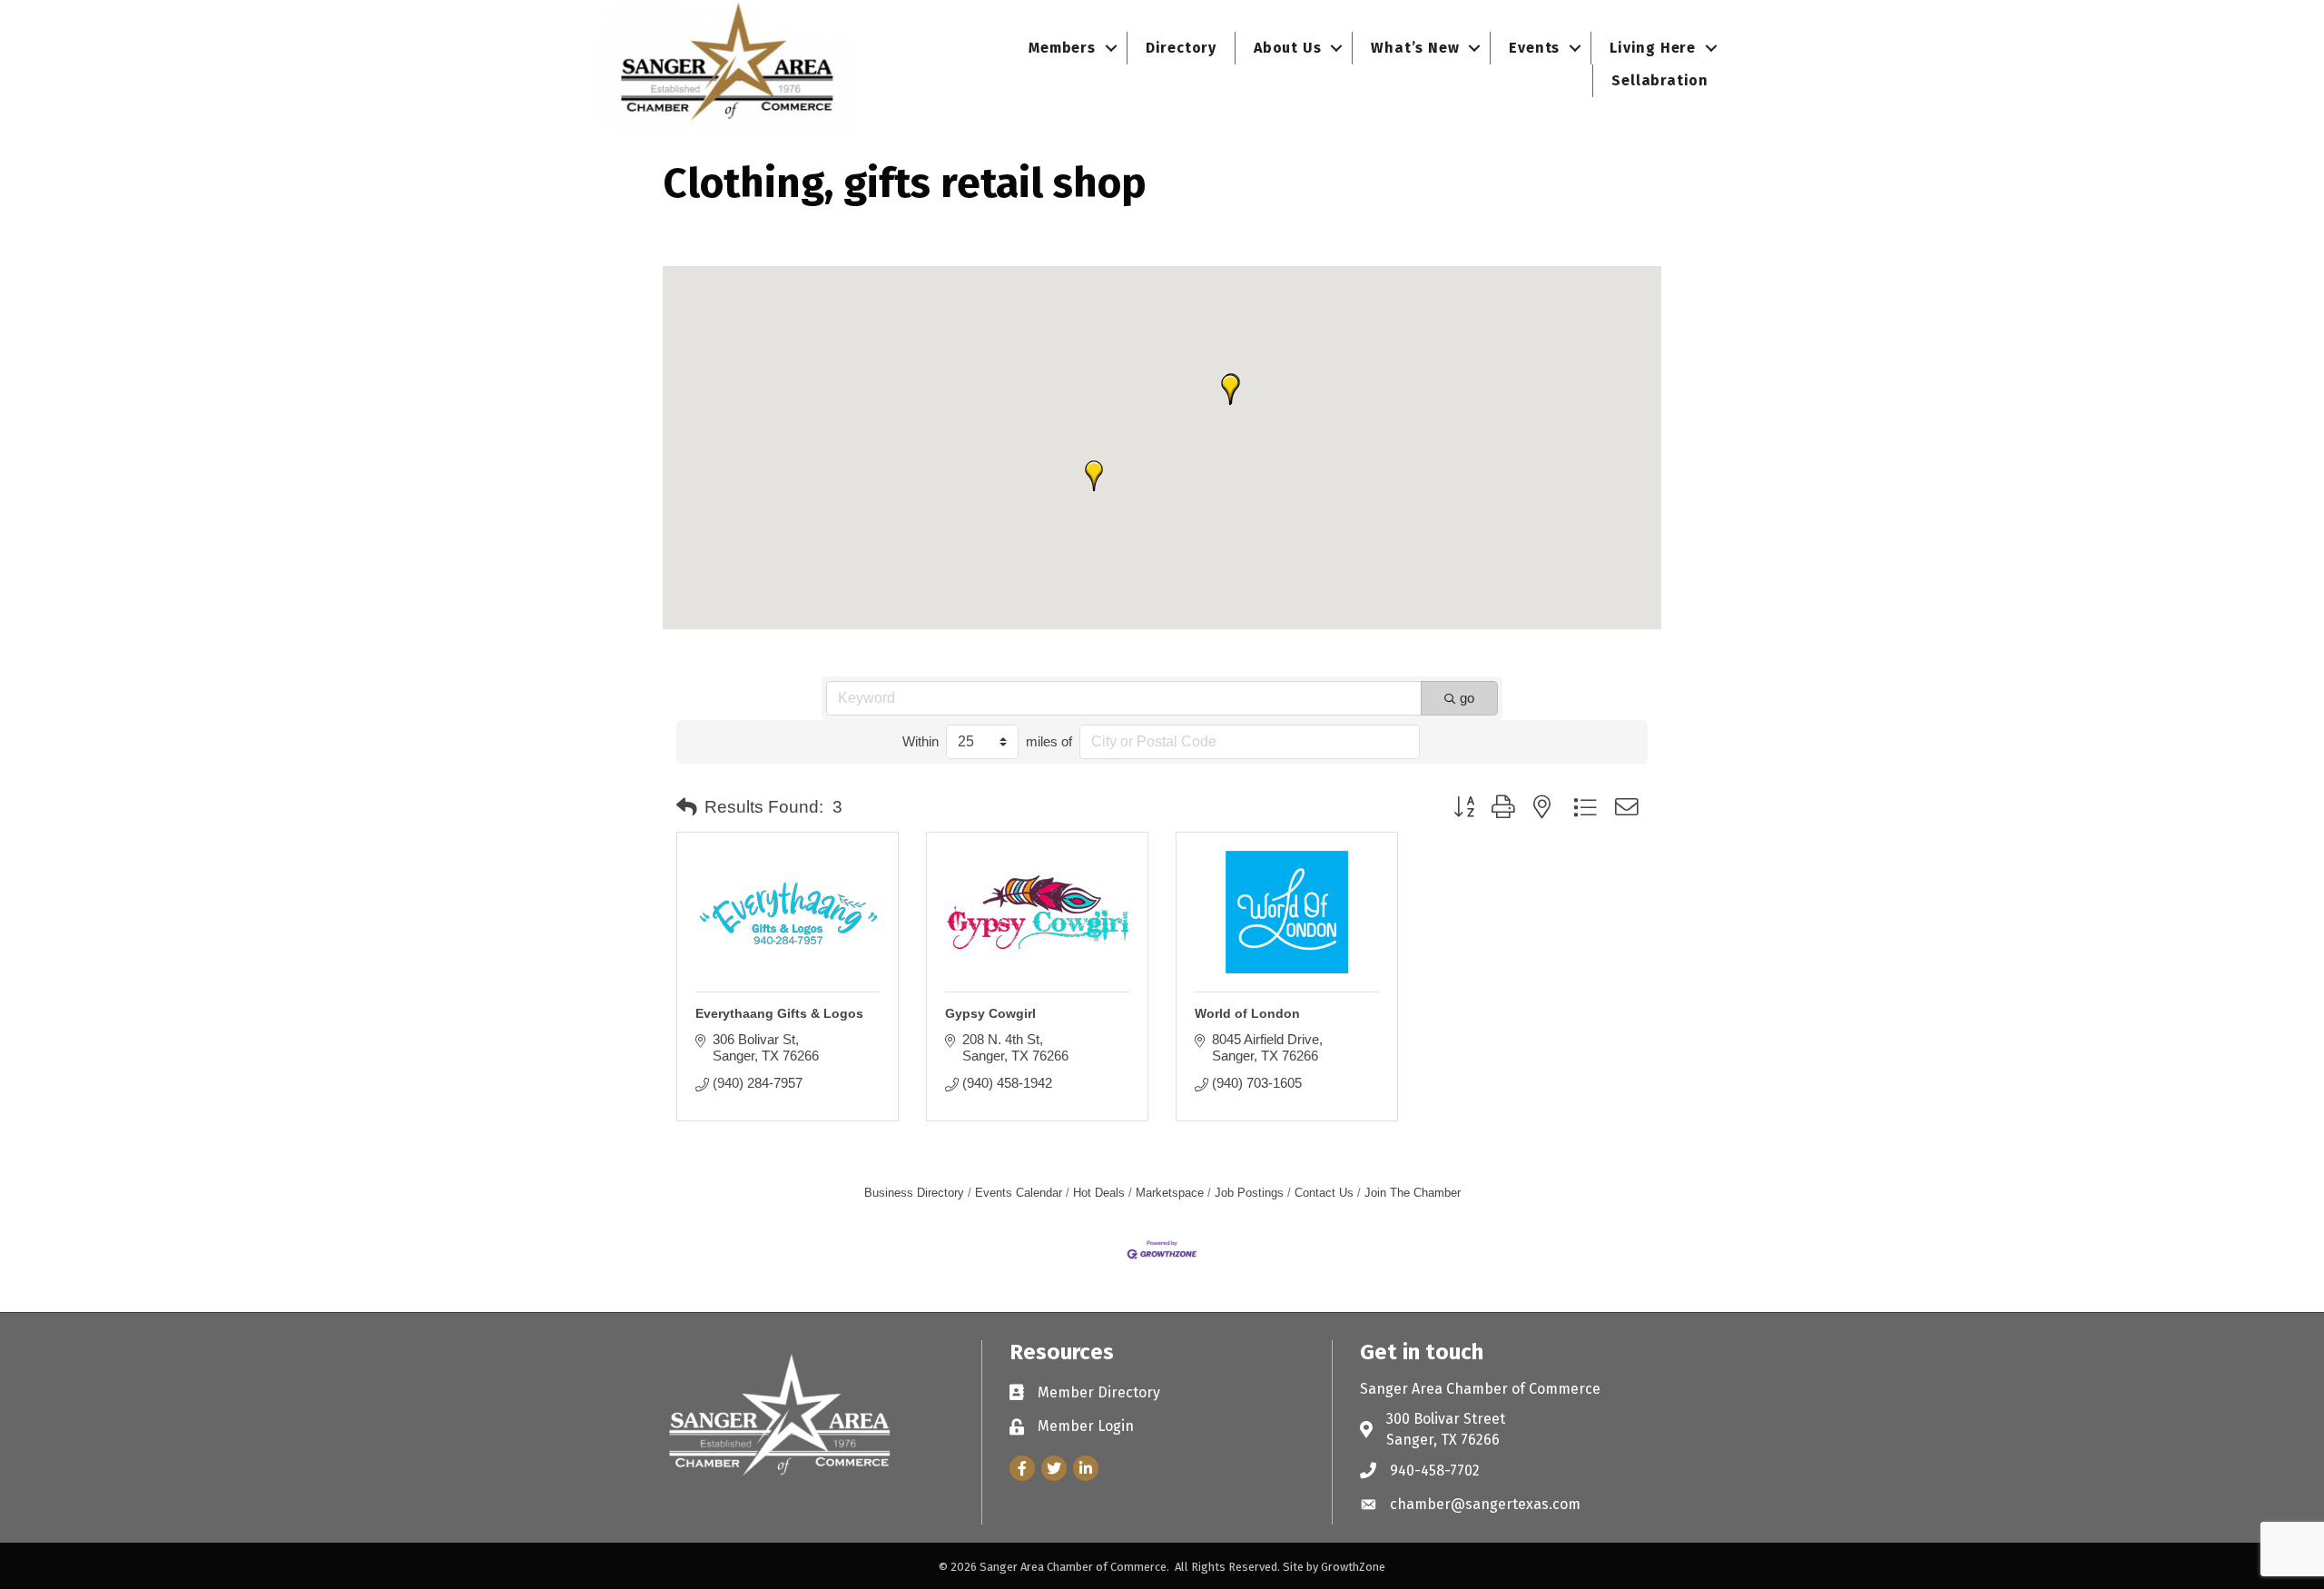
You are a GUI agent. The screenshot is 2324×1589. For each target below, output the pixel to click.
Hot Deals (1099, 1193)
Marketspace (1170, 1193)
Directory (1181, 48)
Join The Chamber (1413, 1193)
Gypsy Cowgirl (990, 1013)
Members (1062, 48)
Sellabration (1660, 80)
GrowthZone (1353, 1567)
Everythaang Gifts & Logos (779, 1013)
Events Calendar (1019, 1193)
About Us (1287, 48)
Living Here (1653, 48)
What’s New (1415, 48)
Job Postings (1249, 1193)
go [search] (1467, 698)
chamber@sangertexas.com (1485, 1504)
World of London (1247, 1013)
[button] (1230, 390)
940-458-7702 (1435, 1471)
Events (1534, 48)
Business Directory (914, 1193)
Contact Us (1324, 1193)
